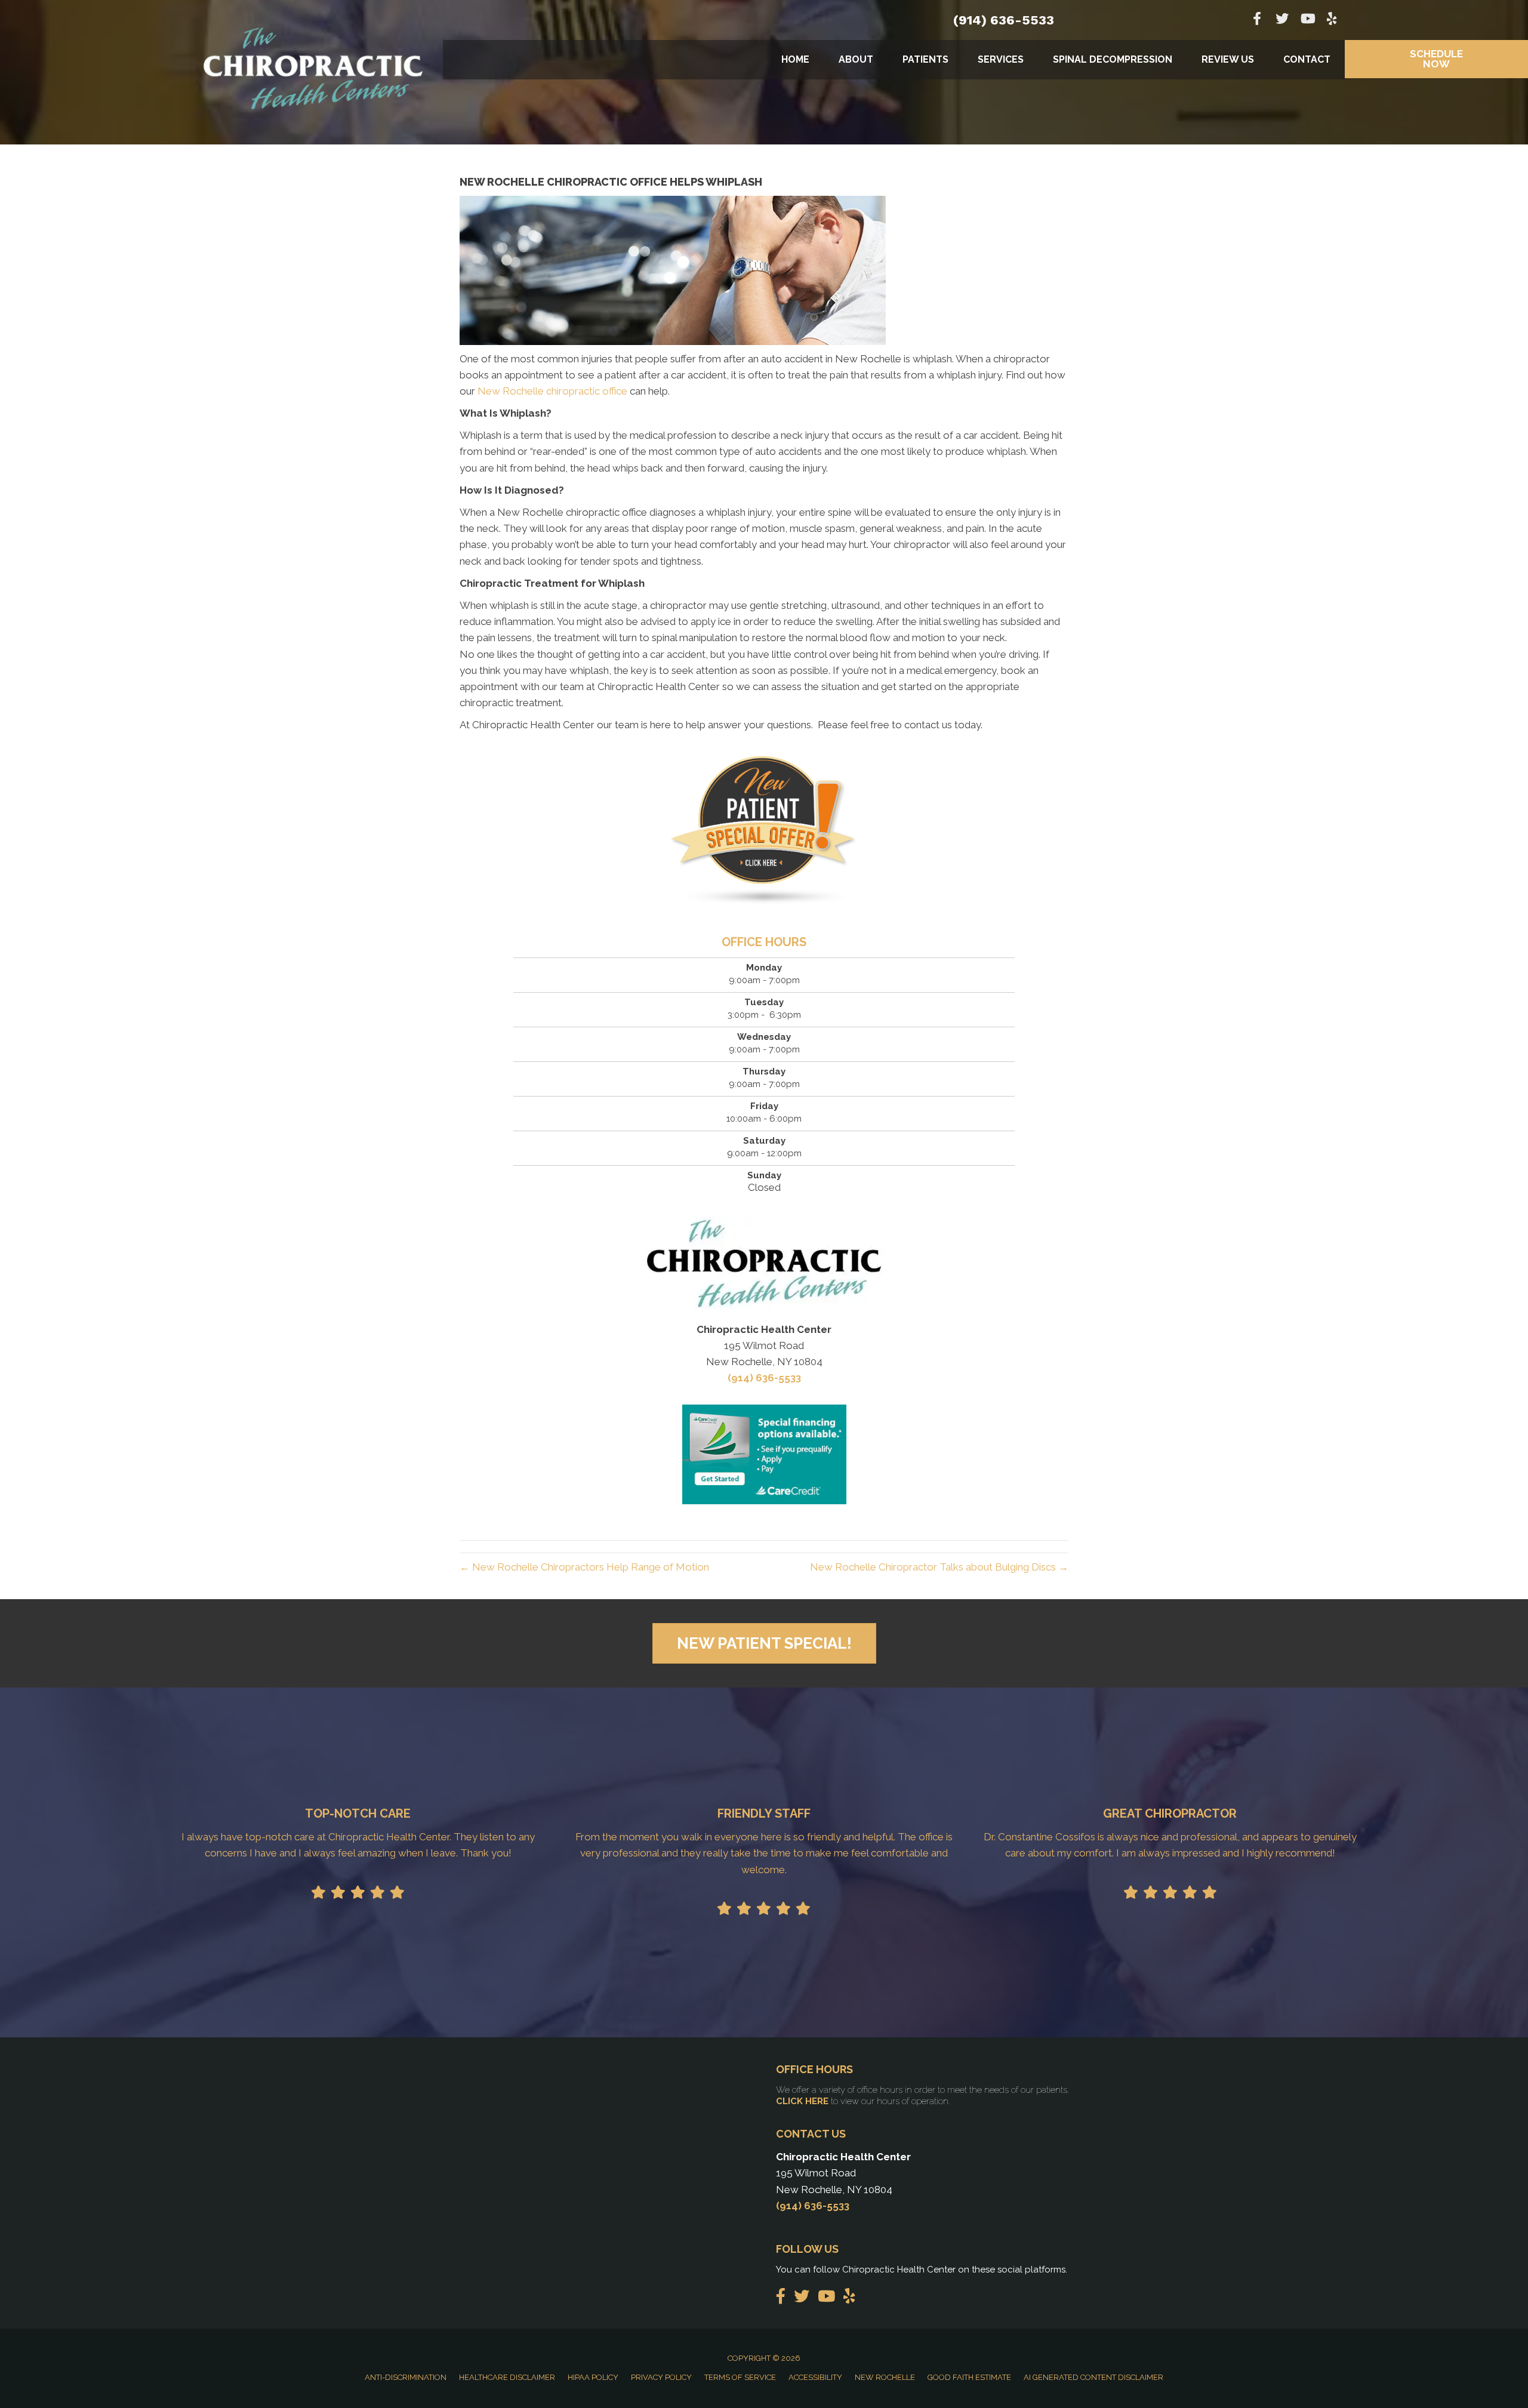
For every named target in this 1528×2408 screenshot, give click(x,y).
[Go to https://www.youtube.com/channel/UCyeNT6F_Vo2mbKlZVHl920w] (1307, 20)
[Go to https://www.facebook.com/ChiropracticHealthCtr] (1257, 20)
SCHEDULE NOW (1436, 59)
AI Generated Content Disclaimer (1093, 2377)
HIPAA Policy (593, 2377)
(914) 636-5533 (1004, 20)
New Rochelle (885, 2377)
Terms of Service (740, 2377)
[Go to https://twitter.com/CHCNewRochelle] (1282, 20)
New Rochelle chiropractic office (552, 391)
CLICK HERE (802, 2101)
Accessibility (815, 2377)
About (856, 59)
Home (795, 59)
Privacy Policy (661, 2377)
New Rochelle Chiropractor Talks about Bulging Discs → (939, 1567)
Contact (1307, 59)
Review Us (1228, 59)
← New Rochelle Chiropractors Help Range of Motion (584, 1567)
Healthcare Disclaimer (507, 2377)
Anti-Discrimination (406, 2377)
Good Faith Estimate (969, 2377)
